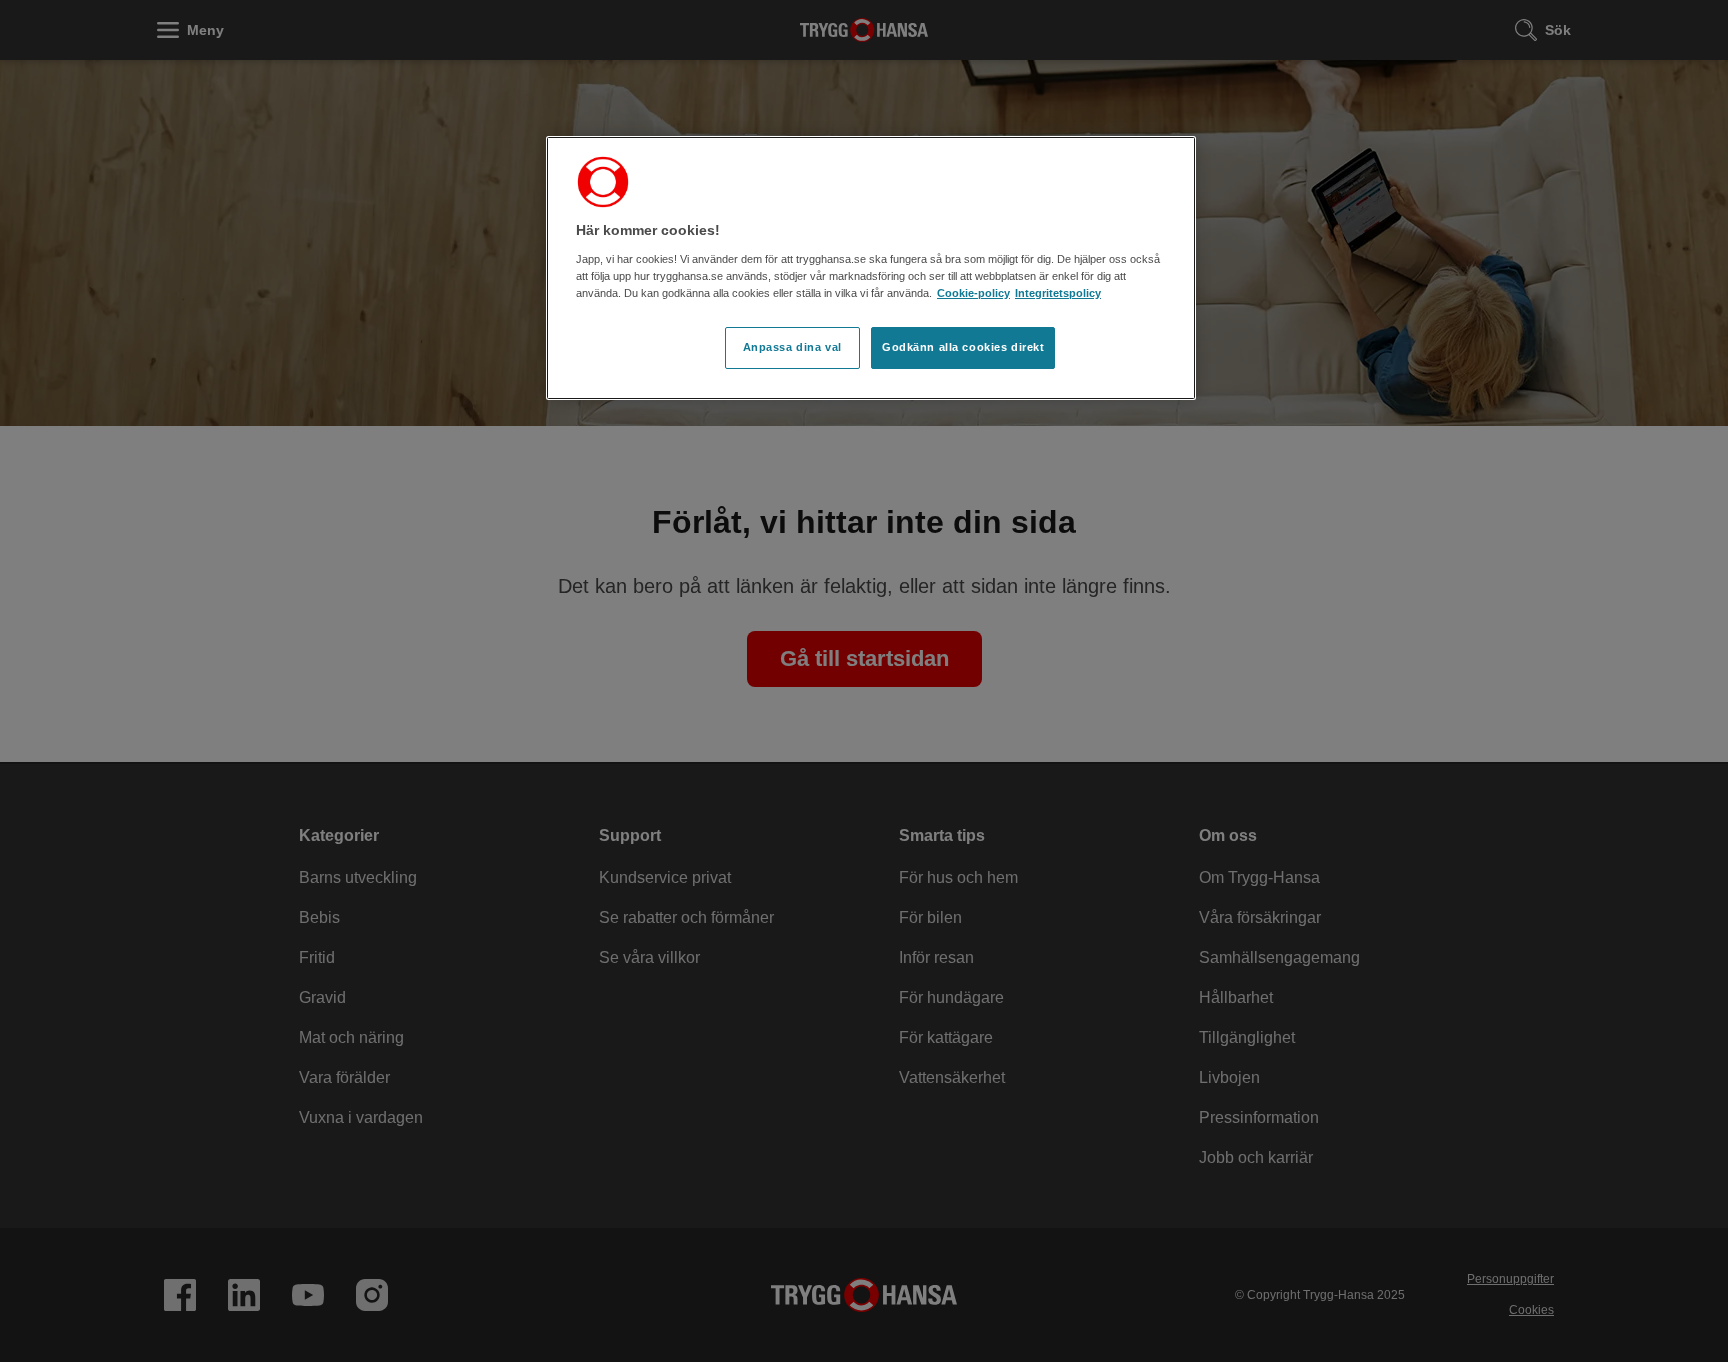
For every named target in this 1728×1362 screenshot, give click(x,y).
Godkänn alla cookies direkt (963, 347)
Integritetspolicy (1058, 293)
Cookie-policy (973, 293)
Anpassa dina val (792, 347)
